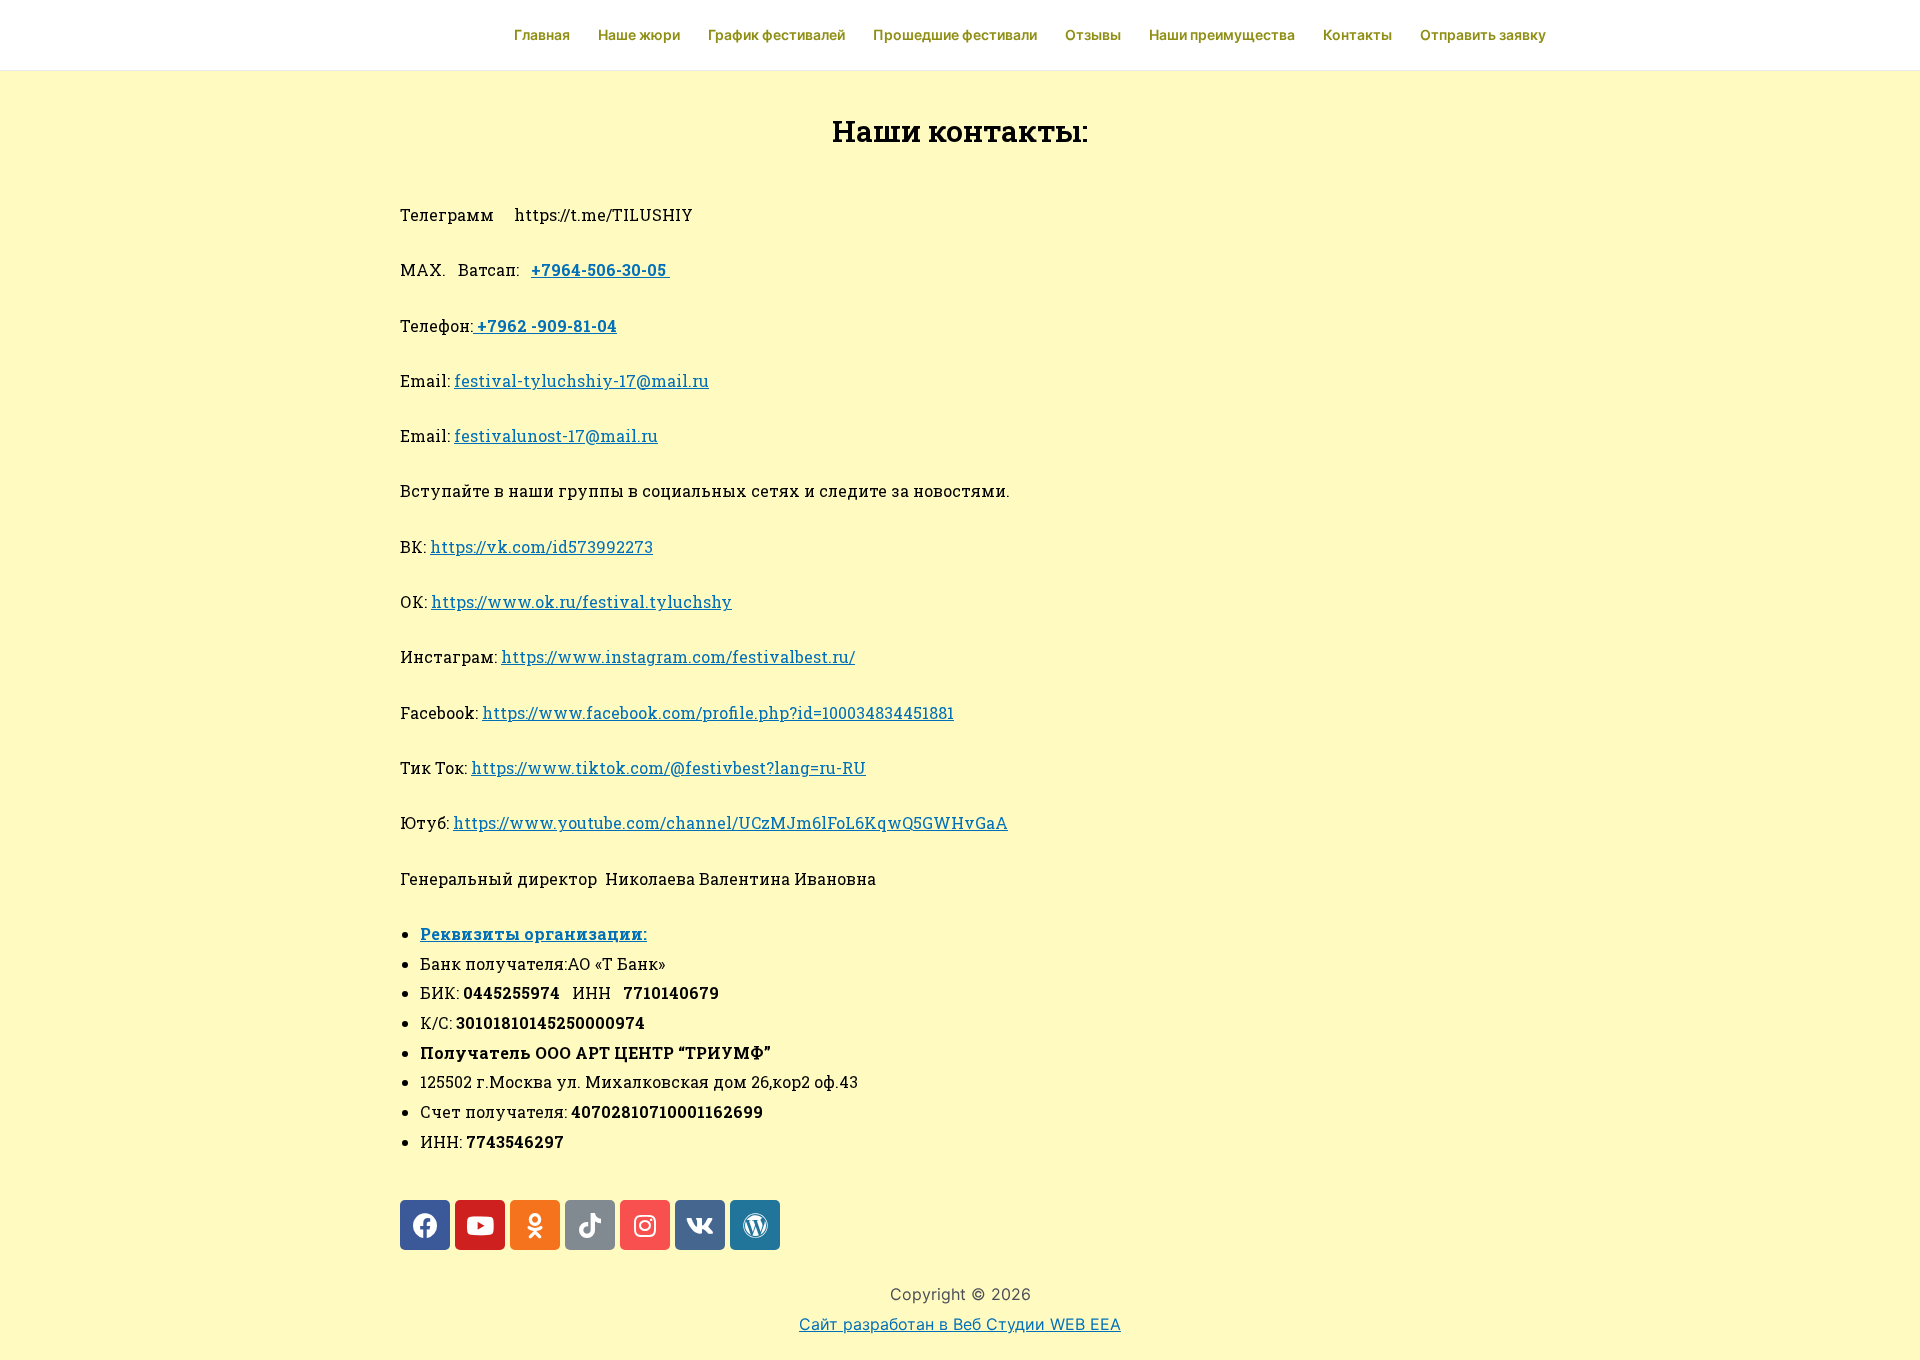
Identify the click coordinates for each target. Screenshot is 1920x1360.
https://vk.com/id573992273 (541, 546)
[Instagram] (645, 1225)
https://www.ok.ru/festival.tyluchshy (581, 601)
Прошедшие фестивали (955, 34)
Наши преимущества (1222, 34)
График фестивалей (776, 34)
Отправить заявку (1483, 34)
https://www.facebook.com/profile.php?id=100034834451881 (718, 712)
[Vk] (700, 1225)
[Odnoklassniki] (535, 1225)
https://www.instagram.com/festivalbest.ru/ (678, 656)
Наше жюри (639, 34)
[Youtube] (480, 1225)
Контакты (1357, 34)
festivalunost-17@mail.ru (556, 435)
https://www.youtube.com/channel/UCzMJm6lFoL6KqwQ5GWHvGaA (730, 822)
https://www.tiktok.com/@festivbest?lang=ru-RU (668, 767)
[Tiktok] (590, 1225)
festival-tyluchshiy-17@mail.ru (581, 380)
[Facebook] (425, 1225)
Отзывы (1093, 34)
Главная (542, 34)
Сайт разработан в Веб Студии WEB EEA (960, 1324)
